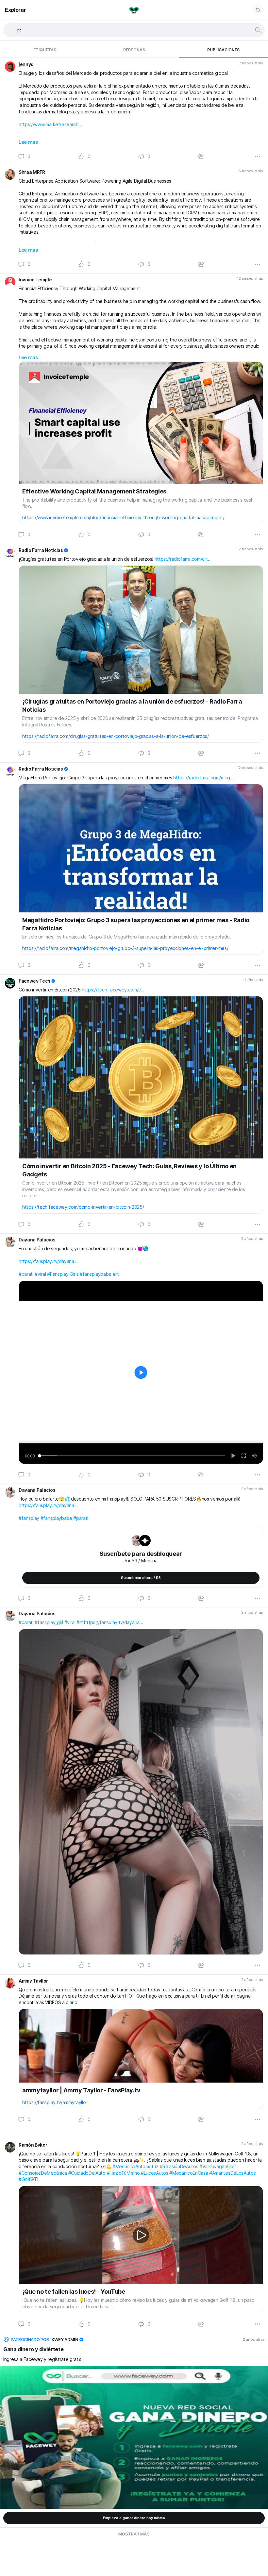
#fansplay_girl (49, 1622)
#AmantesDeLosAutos (232, 2173)
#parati (26, 1274)
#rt (116, 1274)
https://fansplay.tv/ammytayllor (55, 2102)
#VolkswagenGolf (218, 2166)
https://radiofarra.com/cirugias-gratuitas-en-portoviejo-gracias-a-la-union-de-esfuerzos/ (116, 736)
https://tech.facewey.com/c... (113, 990)
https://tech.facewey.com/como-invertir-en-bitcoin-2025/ (83, 1207)
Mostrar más (134, 2534)
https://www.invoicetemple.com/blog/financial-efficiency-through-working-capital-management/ (123, 517)
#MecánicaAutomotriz (135, 2166)
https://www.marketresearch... (50, 124)
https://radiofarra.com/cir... (183, 559)
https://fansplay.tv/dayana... (48, 1261)
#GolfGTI (28, 2179)
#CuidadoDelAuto (87, 2173)
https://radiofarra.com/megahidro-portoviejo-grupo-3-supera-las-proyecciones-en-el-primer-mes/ (125, 948)
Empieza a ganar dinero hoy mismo (134, 2518)
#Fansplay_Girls (63, 1274)
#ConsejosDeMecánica (43, 2173)
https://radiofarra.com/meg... (203, 778)
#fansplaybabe (96, 1274)
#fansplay (29, 1518)
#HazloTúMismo (123, 2173)
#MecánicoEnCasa (189, 2173)
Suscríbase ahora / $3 (141, 1578)
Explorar (15, 10)
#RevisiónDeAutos (179, 2166)
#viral (40, 1274)
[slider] (132, 1456)
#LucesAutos (154, 2173)
